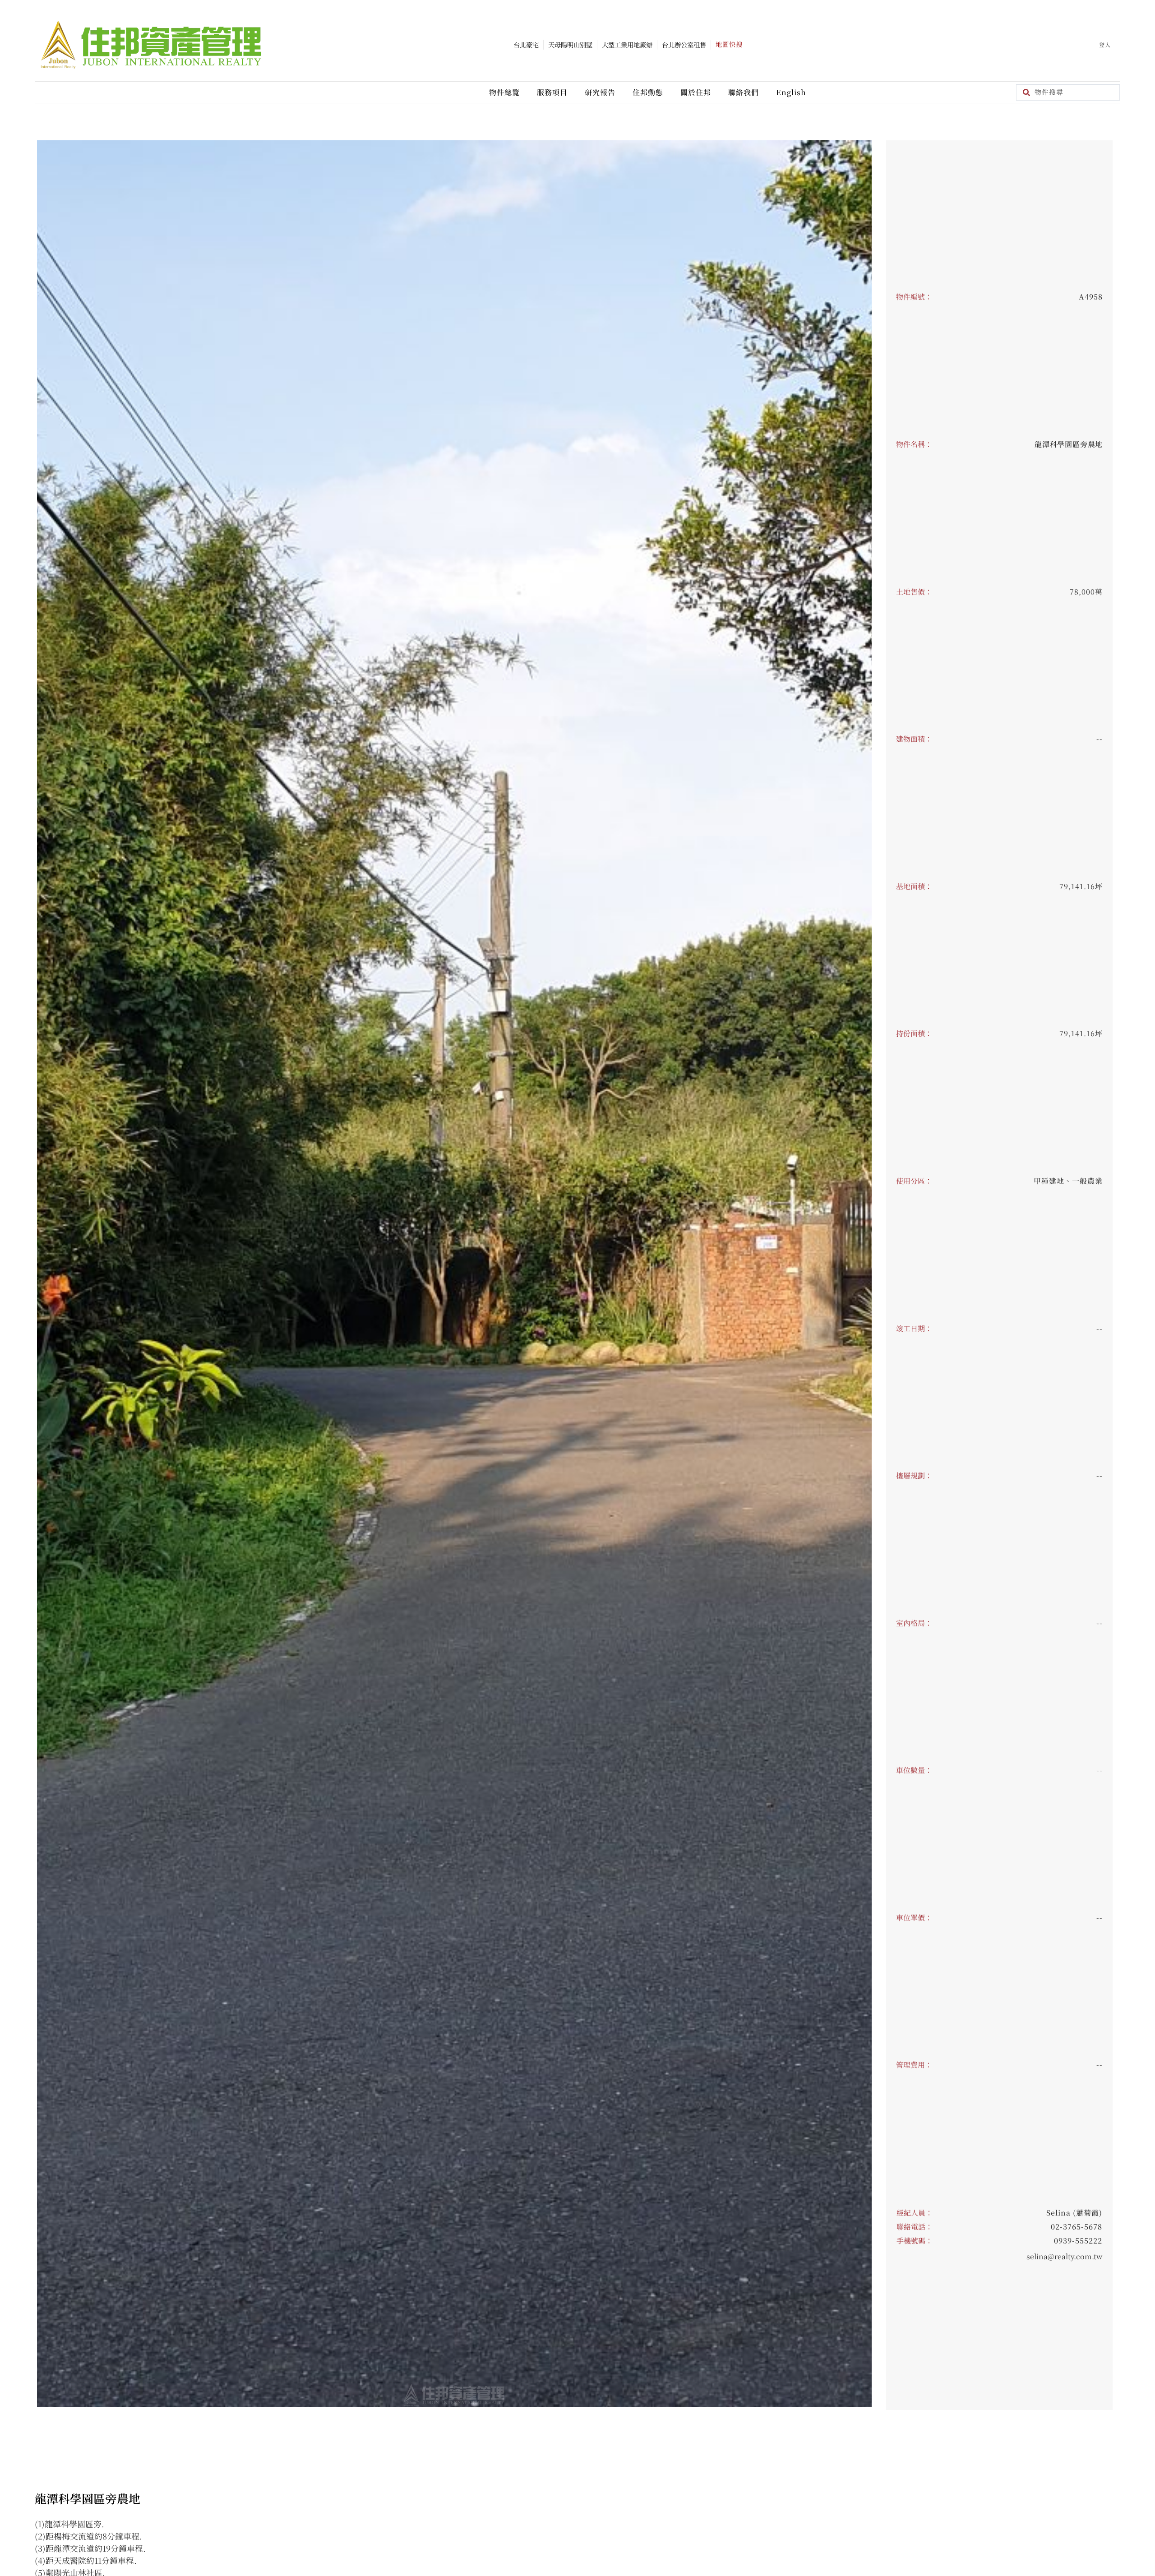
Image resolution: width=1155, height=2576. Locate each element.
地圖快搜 (729, 44)
